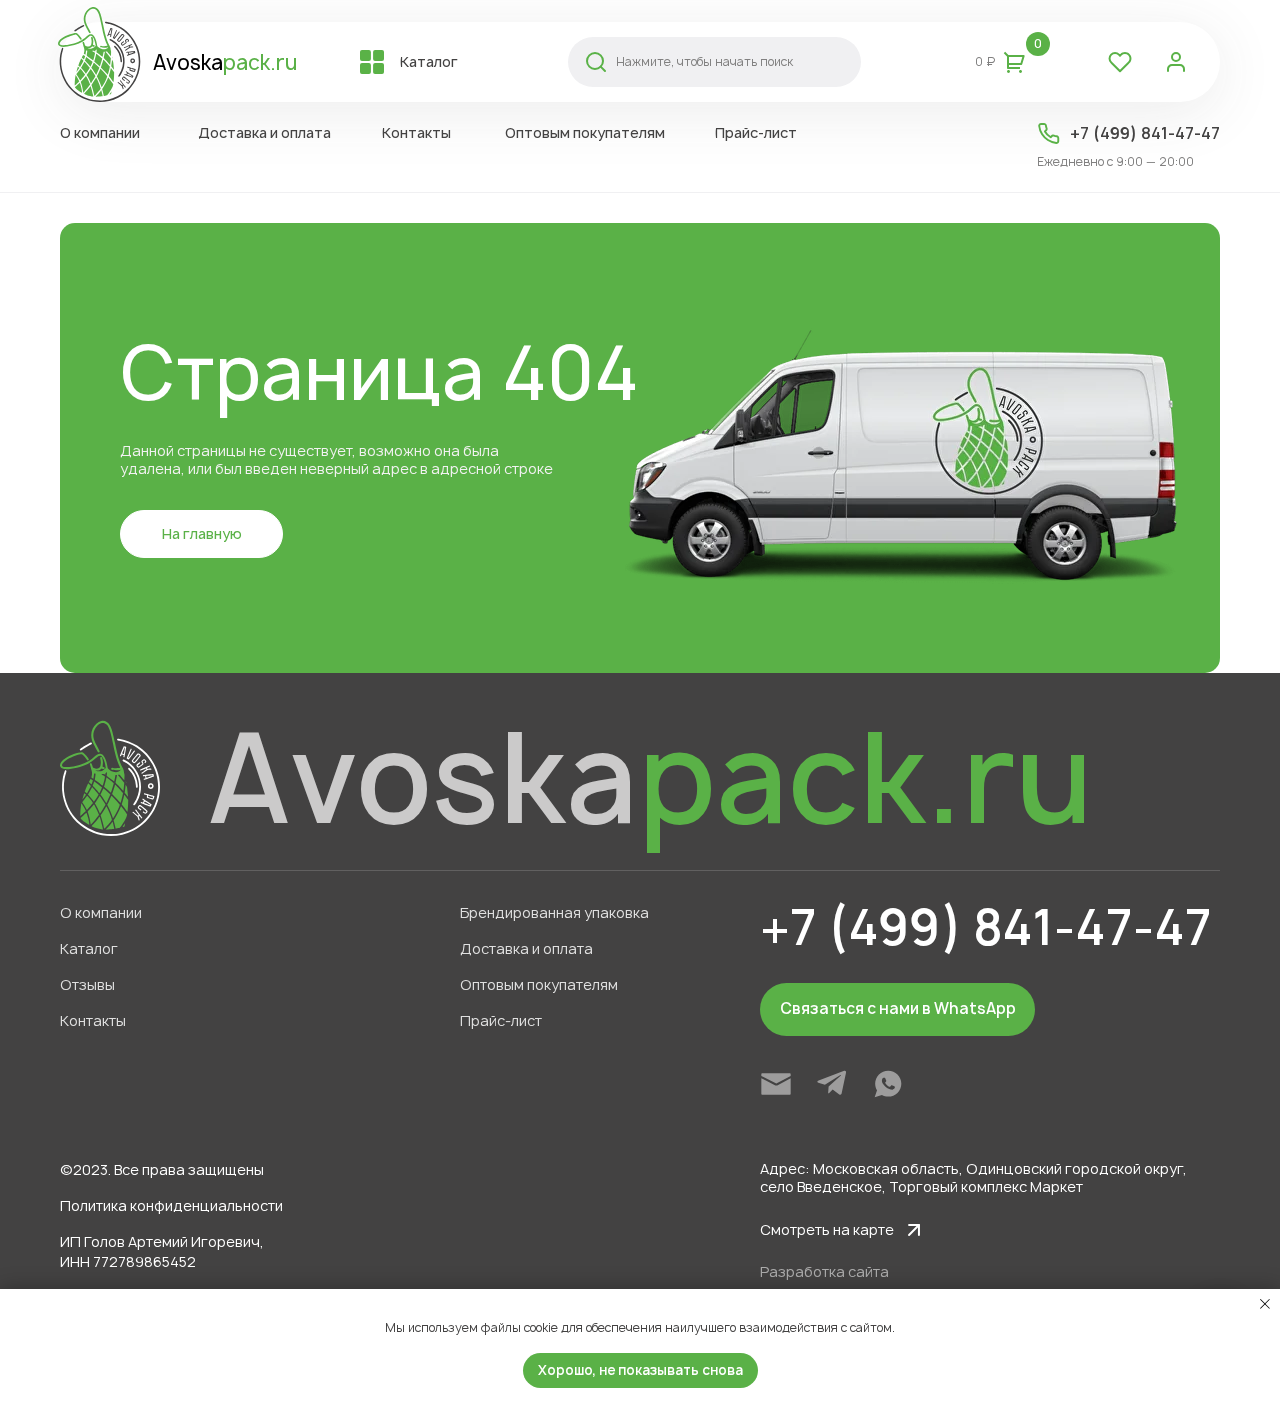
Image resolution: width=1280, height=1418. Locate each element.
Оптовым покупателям (539, 984)
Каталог (89, 948)
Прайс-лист (501, 1020)
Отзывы (87, 984)
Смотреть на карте (827, 1229)
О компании (101, 912)
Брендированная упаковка (554, 912)
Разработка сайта (824, 1271)
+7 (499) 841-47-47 (1145, 133)
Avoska (225, 62)
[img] (776, 1084)
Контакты (93, 1020)
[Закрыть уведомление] (1265, 1304)
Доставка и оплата (526, 948)
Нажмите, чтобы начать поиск (704, 61)
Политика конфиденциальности (171, 1205)
